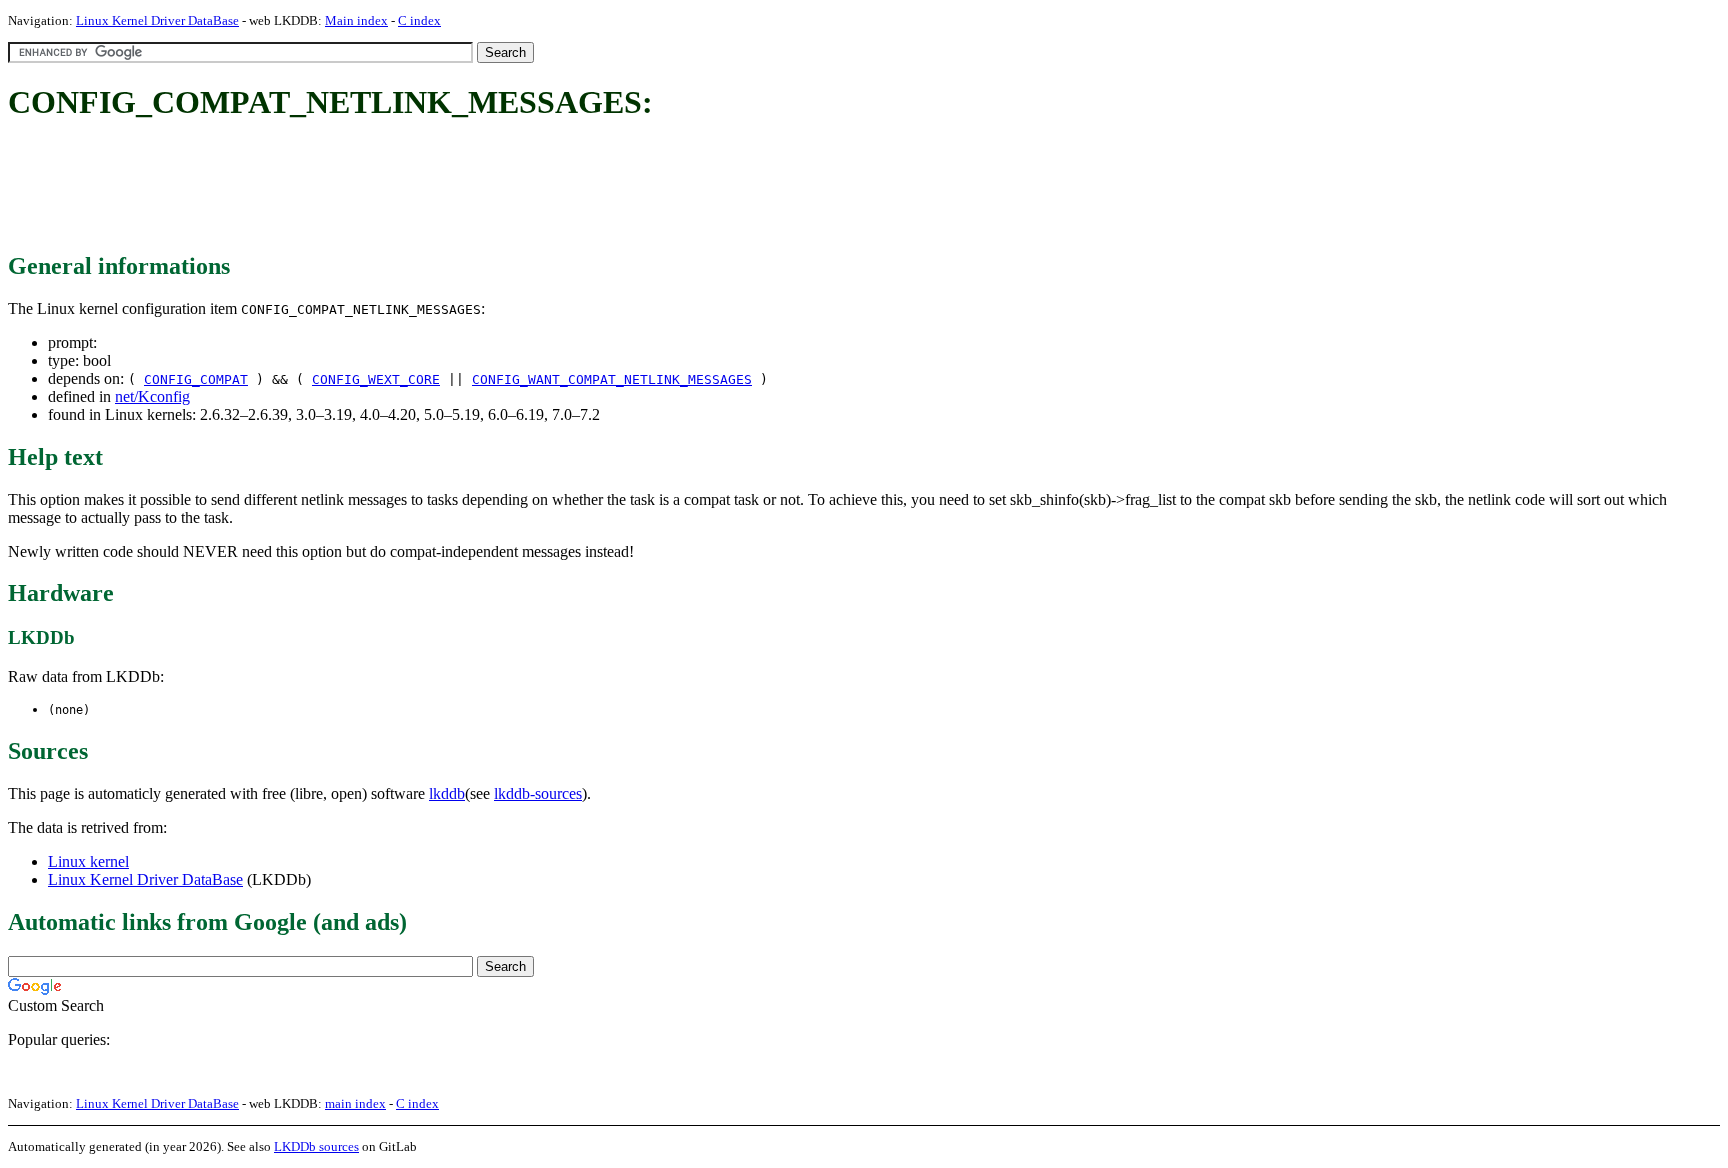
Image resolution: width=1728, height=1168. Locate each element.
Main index (356, 20)
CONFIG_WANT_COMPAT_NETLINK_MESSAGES (612, 379)
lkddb (447, 793)
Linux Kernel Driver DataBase (157, 20)
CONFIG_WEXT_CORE (376, 379)
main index (355, 1103)
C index (419, 20)
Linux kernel (88, 861)
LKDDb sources (316, 1146)
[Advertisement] (372, 188)
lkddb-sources (538, 793)
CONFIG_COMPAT (196, 379)
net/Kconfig (152, 396)
